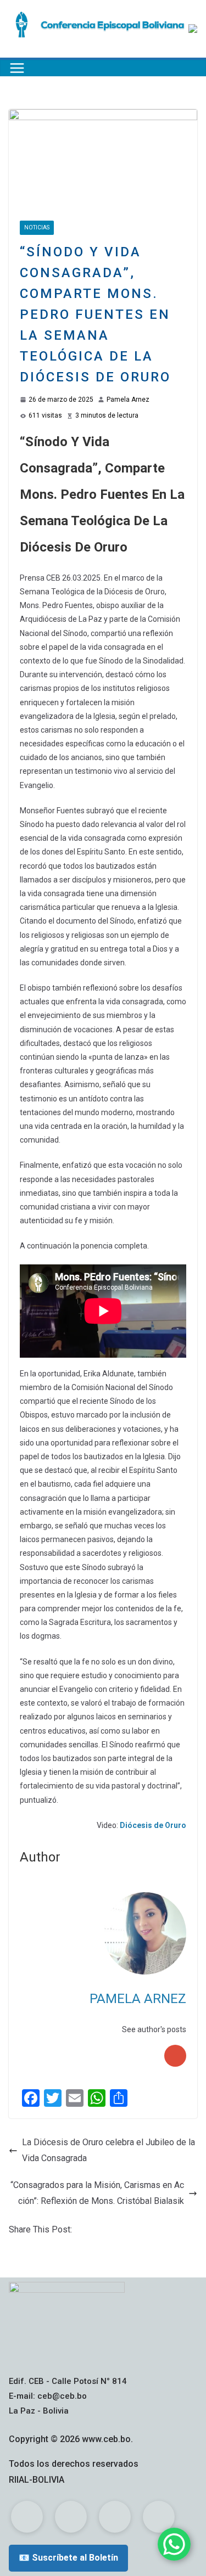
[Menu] (17, 68)
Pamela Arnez (128, 400)
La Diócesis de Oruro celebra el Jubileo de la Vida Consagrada (108, 2150)
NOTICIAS (37, 227)
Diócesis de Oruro (153, 1825)
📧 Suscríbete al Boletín (68, 2558)
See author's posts (154, 2029)
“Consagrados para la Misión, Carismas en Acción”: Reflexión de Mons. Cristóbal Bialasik (97, 2193)
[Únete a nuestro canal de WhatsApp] (174, 2544)
